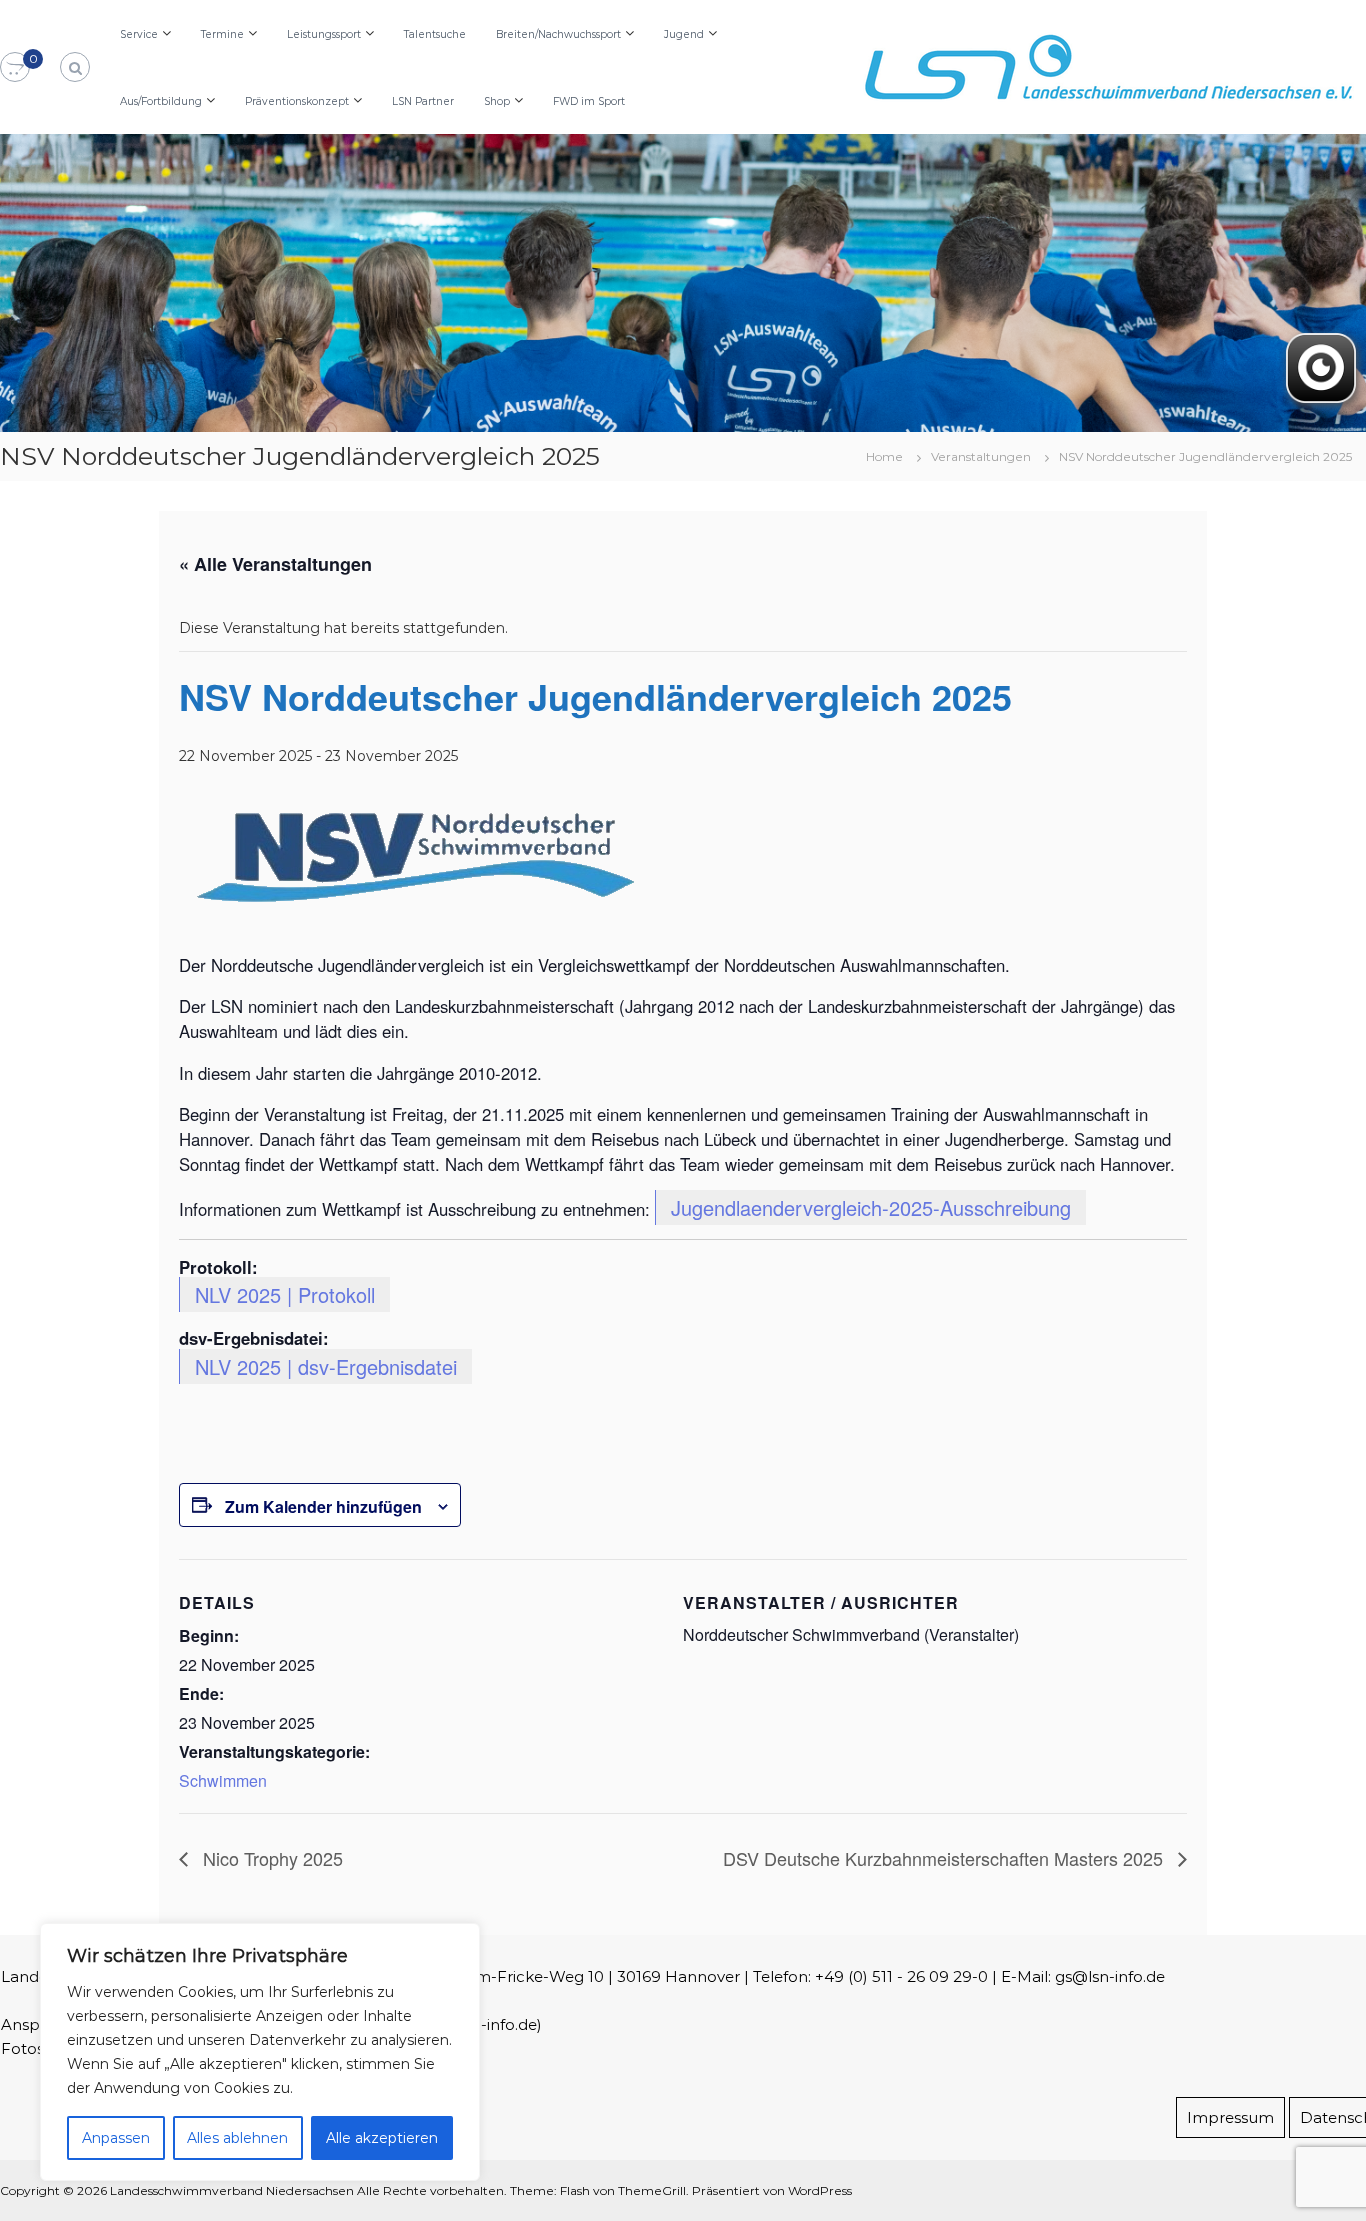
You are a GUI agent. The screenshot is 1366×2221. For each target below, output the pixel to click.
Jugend (684, 34)
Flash (575, 2190)
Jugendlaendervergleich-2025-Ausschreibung (871, 1207)
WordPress (820, 2190)
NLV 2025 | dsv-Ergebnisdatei (326, 1366)
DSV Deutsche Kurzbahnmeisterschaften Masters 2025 (945, 1858)
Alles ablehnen (237, 2138)
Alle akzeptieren (382, 2138)
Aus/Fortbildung (161, 101)
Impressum (1230, 2117)
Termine (222, 34)
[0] (15, 68)
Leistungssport (324, 34)
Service (139, 34)
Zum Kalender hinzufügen (323, 1506)
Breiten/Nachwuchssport (558, 34)
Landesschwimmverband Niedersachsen (232, 2190)
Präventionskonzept (297, 101)
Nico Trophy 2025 (270, 1858)
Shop (497, 101)
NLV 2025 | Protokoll (285, 1294)
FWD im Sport (589, 101)
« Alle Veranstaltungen (275, 564)
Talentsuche (435, 34)
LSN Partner (423, 101)
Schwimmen (223, 1780)
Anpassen (116, 2138)
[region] (260, 2052)
